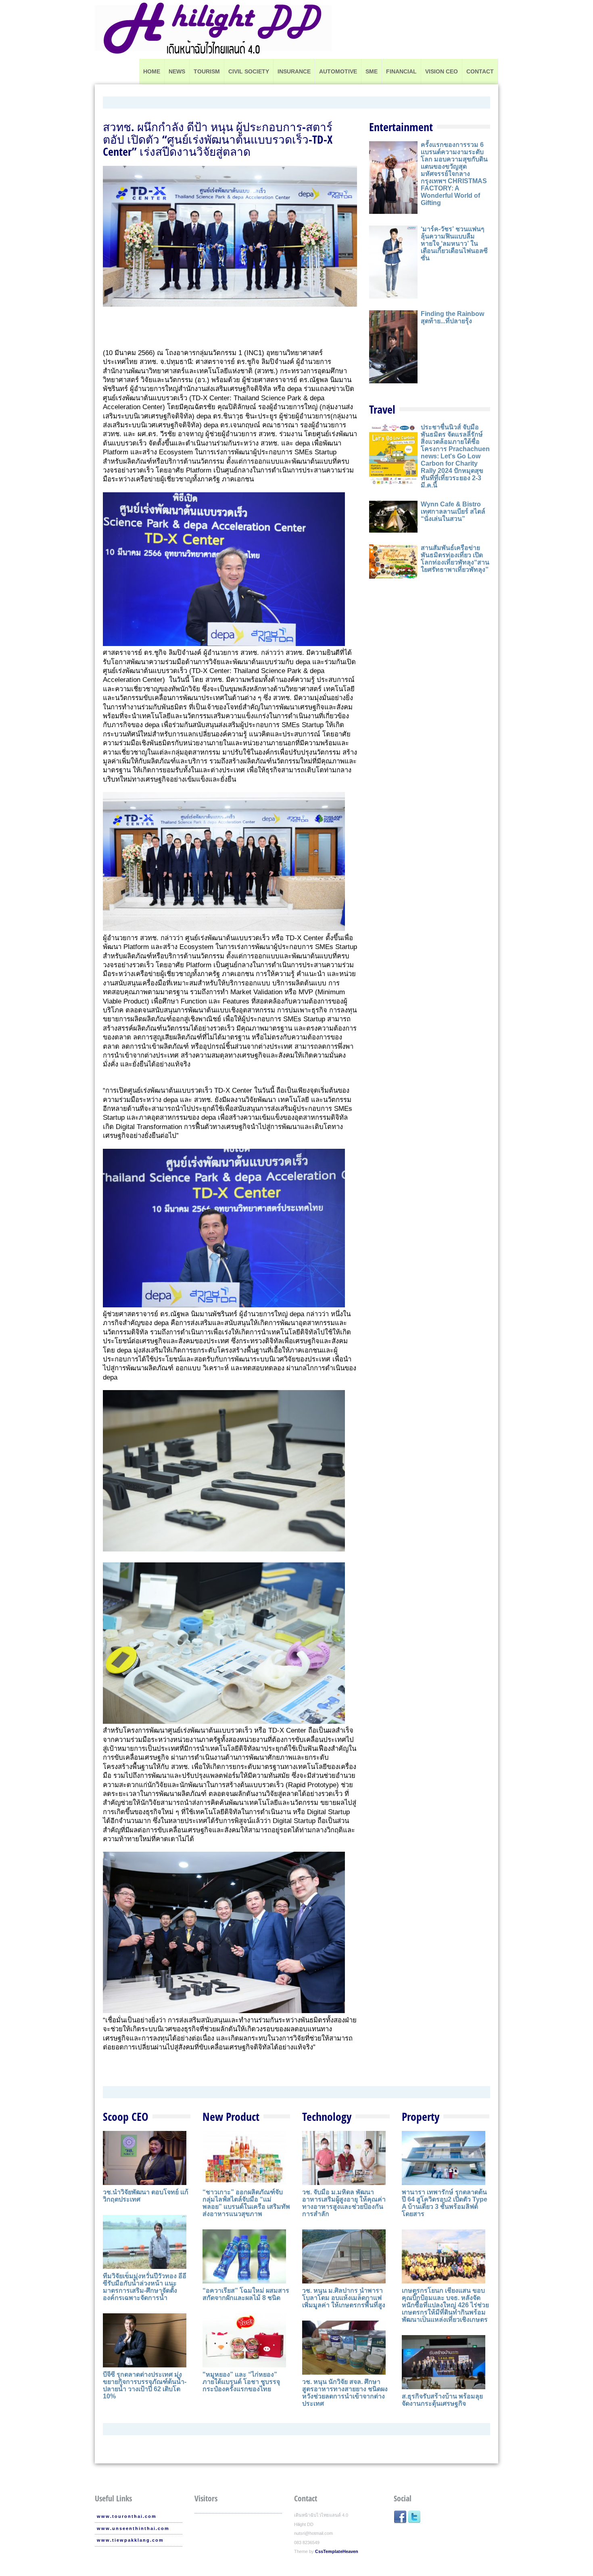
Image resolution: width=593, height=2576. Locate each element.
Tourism (207, 71)
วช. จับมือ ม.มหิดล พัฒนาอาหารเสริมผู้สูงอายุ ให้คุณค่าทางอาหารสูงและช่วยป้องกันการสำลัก (344, 2203)
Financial (401, 71)
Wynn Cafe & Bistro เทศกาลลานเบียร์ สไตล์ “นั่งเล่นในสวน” (453, 511)
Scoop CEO (126, 2116)
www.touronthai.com (127, 2516)
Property (421, 2116)
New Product (231, 2116)
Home (152, 71)
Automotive (338, 71)
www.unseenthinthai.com (133, 2528)
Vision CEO (442, 71)
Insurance (294, 71)
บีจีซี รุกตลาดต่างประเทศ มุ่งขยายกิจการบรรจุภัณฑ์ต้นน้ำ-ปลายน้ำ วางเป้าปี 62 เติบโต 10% (145, 2385)
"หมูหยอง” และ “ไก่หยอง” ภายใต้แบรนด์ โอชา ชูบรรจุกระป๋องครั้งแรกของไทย (241, 2382)
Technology (327, 2116)
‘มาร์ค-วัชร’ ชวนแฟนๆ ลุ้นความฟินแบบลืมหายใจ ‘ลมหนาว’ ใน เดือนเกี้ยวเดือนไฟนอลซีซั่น (454, 244)
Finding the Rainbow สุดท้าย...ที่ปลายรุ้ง (452, 317)
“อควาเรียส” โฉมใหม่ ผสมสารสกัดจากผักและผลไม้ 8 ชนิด (246, 2294)
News (177, 71)
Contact (480, 71)
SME (372, 71)
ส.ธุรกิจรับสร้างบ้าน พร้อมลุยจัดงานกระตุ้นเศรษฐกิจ (442, 2400)
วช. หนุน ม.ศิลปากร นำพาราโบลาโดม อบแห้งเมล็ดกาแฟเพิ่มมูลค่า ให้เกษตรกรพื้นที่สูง (344, 2298)
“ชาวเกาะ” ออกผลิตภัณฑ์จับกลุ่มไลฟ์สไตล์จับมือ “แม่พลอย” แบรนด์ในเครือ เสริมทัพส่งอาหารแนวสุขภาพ (246, 2203)
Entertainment (401, 127)
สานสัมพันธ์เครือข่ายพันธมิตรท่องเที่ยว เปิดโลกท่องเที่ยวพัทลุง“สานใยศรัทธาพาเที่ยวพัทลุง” (455, 559)
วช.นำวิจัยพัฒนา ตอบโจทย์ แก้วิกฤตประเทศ (146, 2196)
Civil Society (249, 71)
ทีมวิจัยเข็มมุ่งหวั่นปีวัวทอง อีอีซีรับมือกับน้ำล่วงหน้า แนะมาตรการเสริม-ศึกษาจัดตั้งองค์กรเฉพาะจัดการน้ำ (145, 2287)
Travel (382, 409)
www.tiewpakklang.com (130, 2540)
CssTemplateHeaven (337, 2551)
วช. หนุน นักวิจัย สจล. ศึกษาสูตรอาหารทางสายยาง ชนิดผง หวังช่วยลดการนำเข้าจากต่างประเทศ (345, 2393)
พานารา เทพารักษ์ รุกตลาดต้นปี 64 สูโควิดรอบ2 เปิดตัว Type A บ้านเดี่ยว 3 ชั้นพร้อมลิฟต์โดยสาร (445, 2203)
